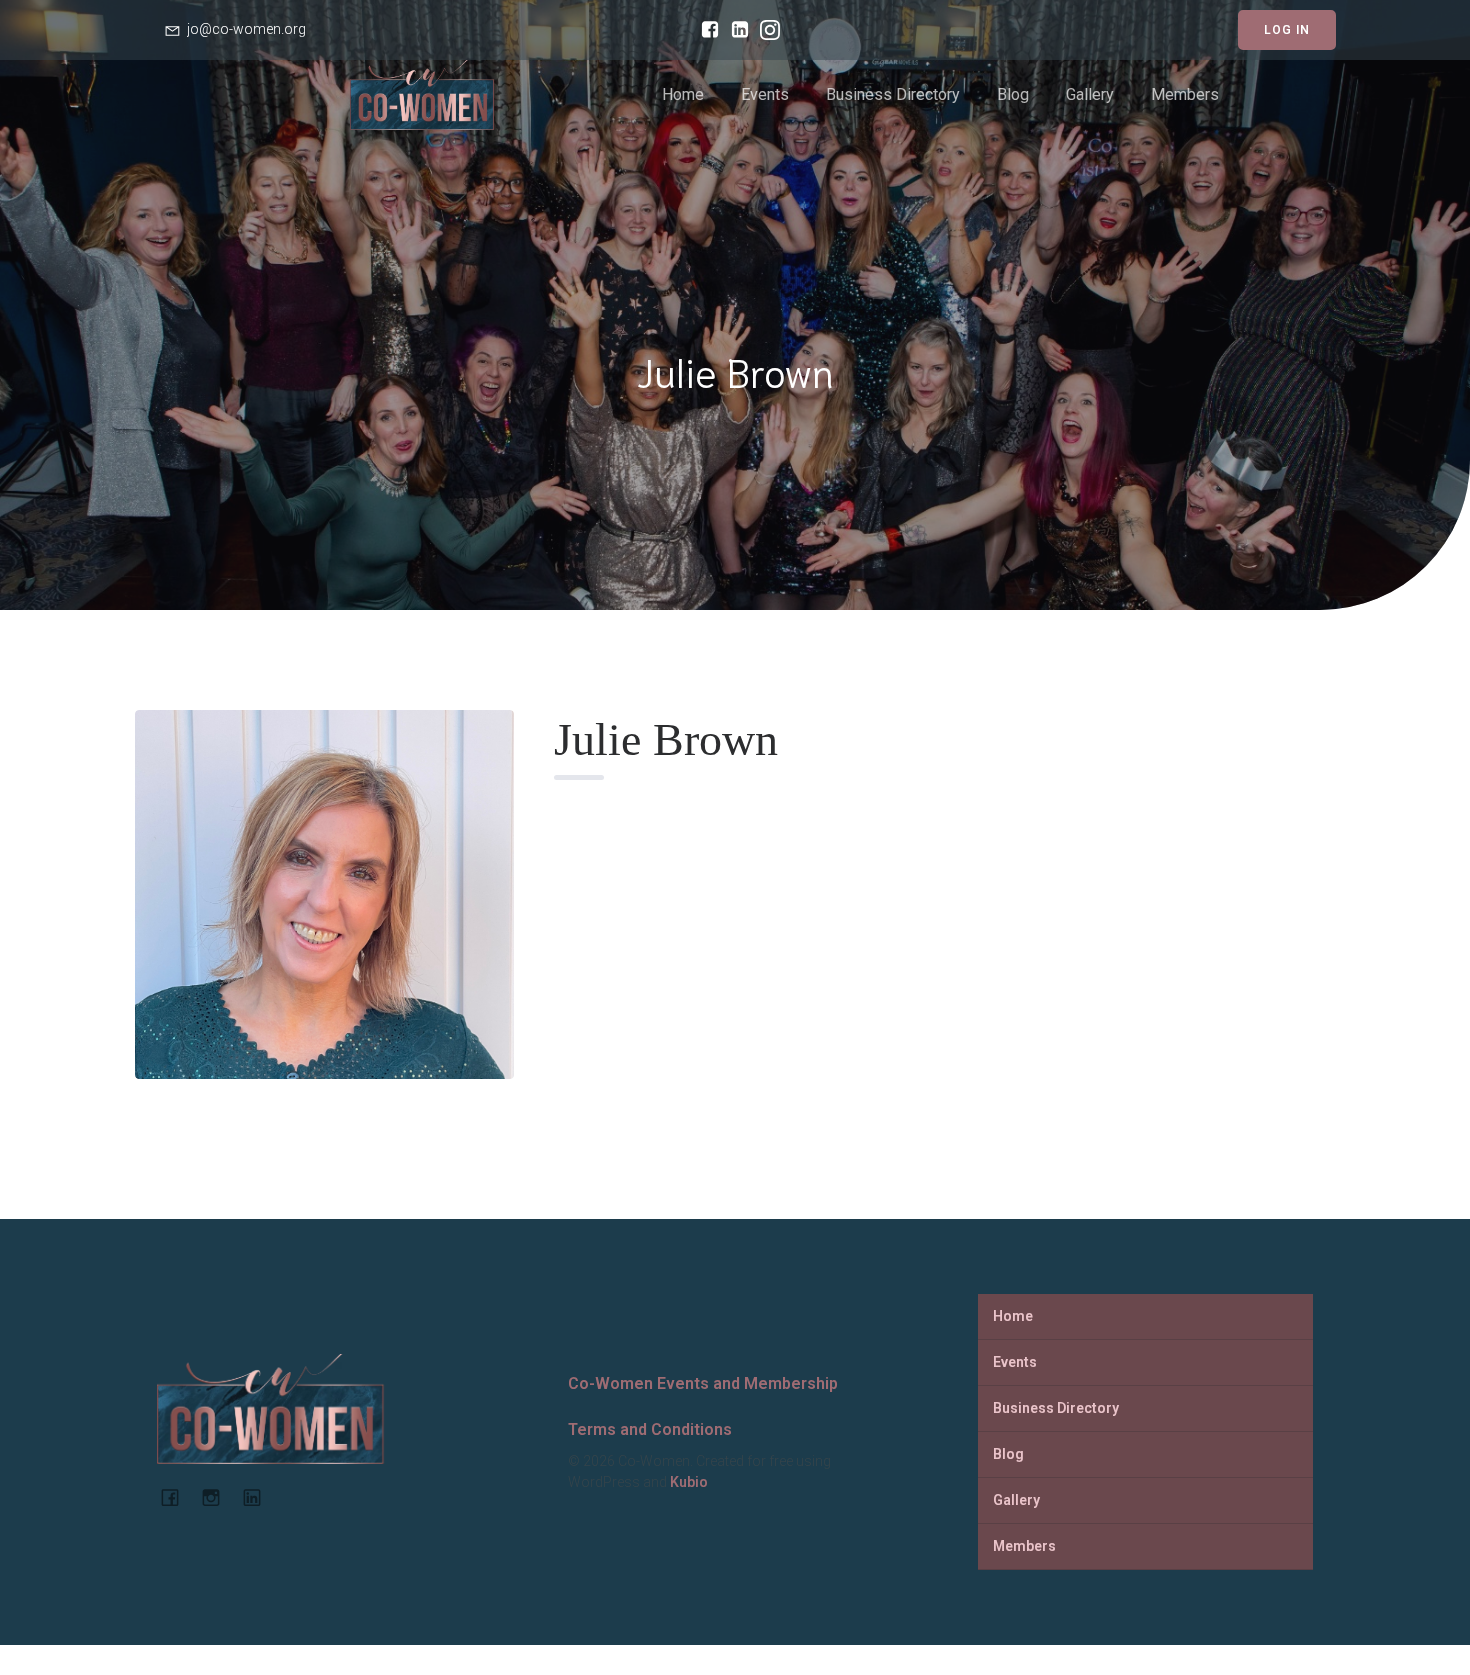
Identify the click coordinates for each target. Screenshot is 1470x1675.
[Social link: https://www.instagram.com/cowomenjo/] (765, 30)
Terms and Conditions (650, 1429)
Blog (1013, 94)
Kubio (689, 1482)
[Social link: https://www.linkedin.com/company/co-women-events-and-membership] (259, 1497)
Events (765, 94)
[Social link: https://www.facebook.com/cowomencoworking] (705, 30)
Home (683, 94)
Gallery (1090, 94)
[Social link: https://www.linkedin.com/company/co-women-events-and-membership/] (735, 30)
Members (1185, 94)
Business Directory (893, 94)
